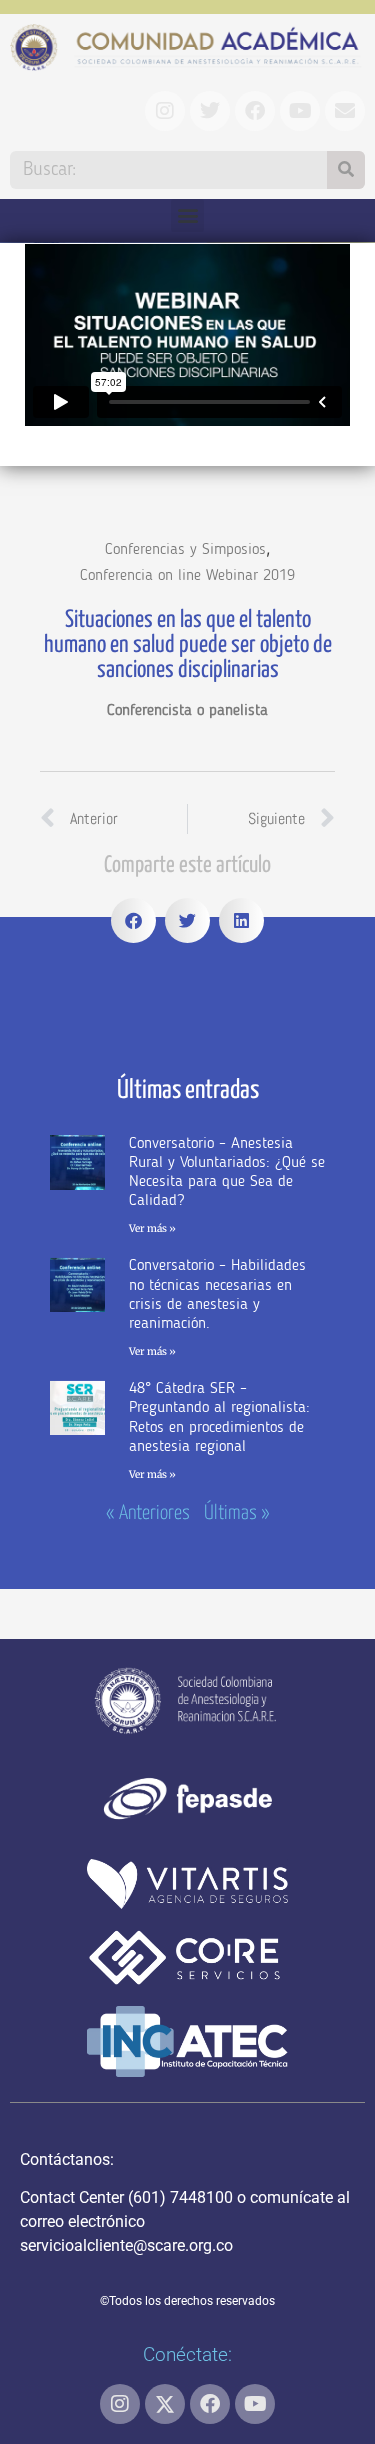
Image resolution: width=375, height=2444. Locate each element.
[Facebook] (210, 2404)
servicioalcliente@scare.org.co (126, 2245)
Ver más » (152, 1228)
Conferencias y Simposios (185, 550)
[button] (187, 215)
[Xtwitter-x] (165, 2404)
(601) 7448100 (180, 2197)
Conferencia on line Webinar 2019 (187, 576)
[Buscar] (346, 170)
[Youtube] (255, 2404)
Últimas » (237, 1513)
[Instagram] (120, 2404)
